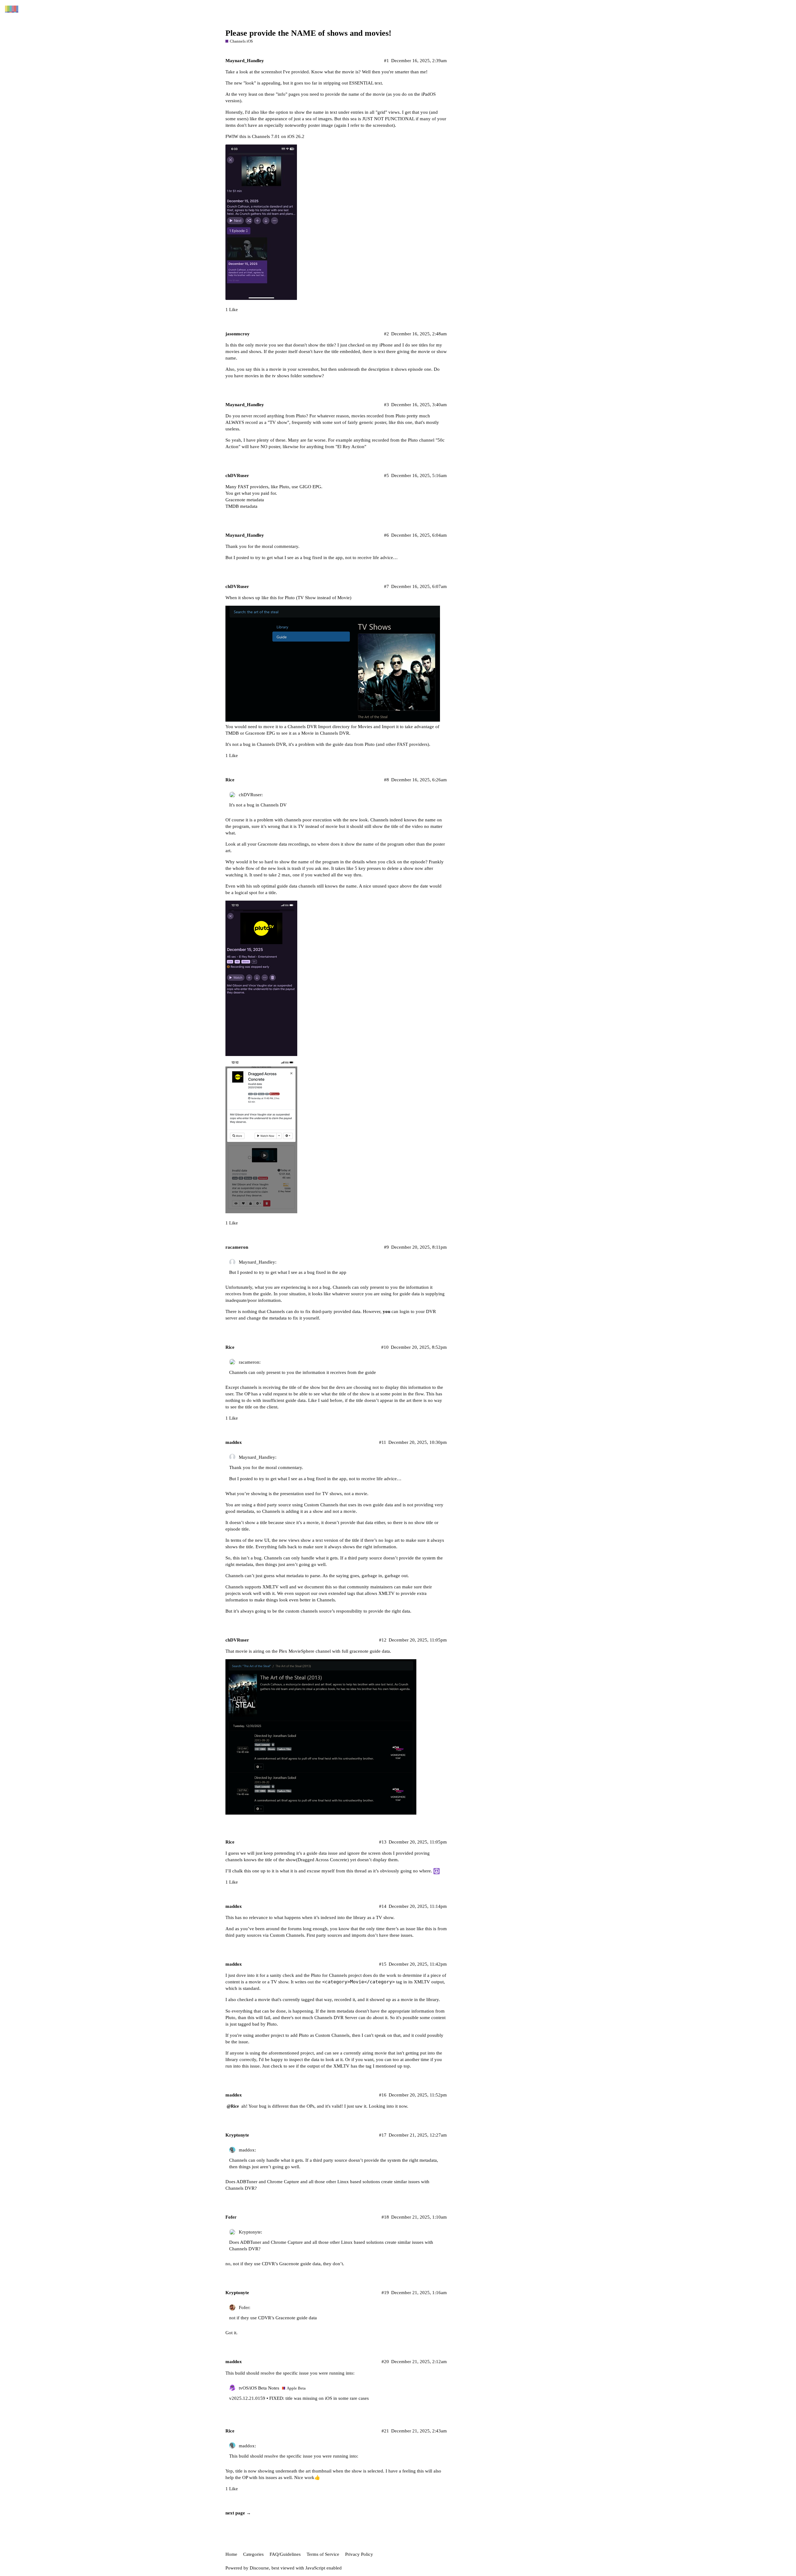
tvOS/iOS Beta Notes (259, 2388)
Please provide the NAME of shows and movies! (308, 33)
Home (231, 2554)
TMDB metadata (241, 506)
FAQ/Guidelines (285, 2554)
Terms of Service (323, 2554)
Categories (253, 2554)
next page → (238, 2513)
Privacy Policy (359, 2554)
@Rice (233, 2106)
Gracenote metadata (245, 500)
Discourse (259, 2568)
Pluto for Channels (329, 1975)
